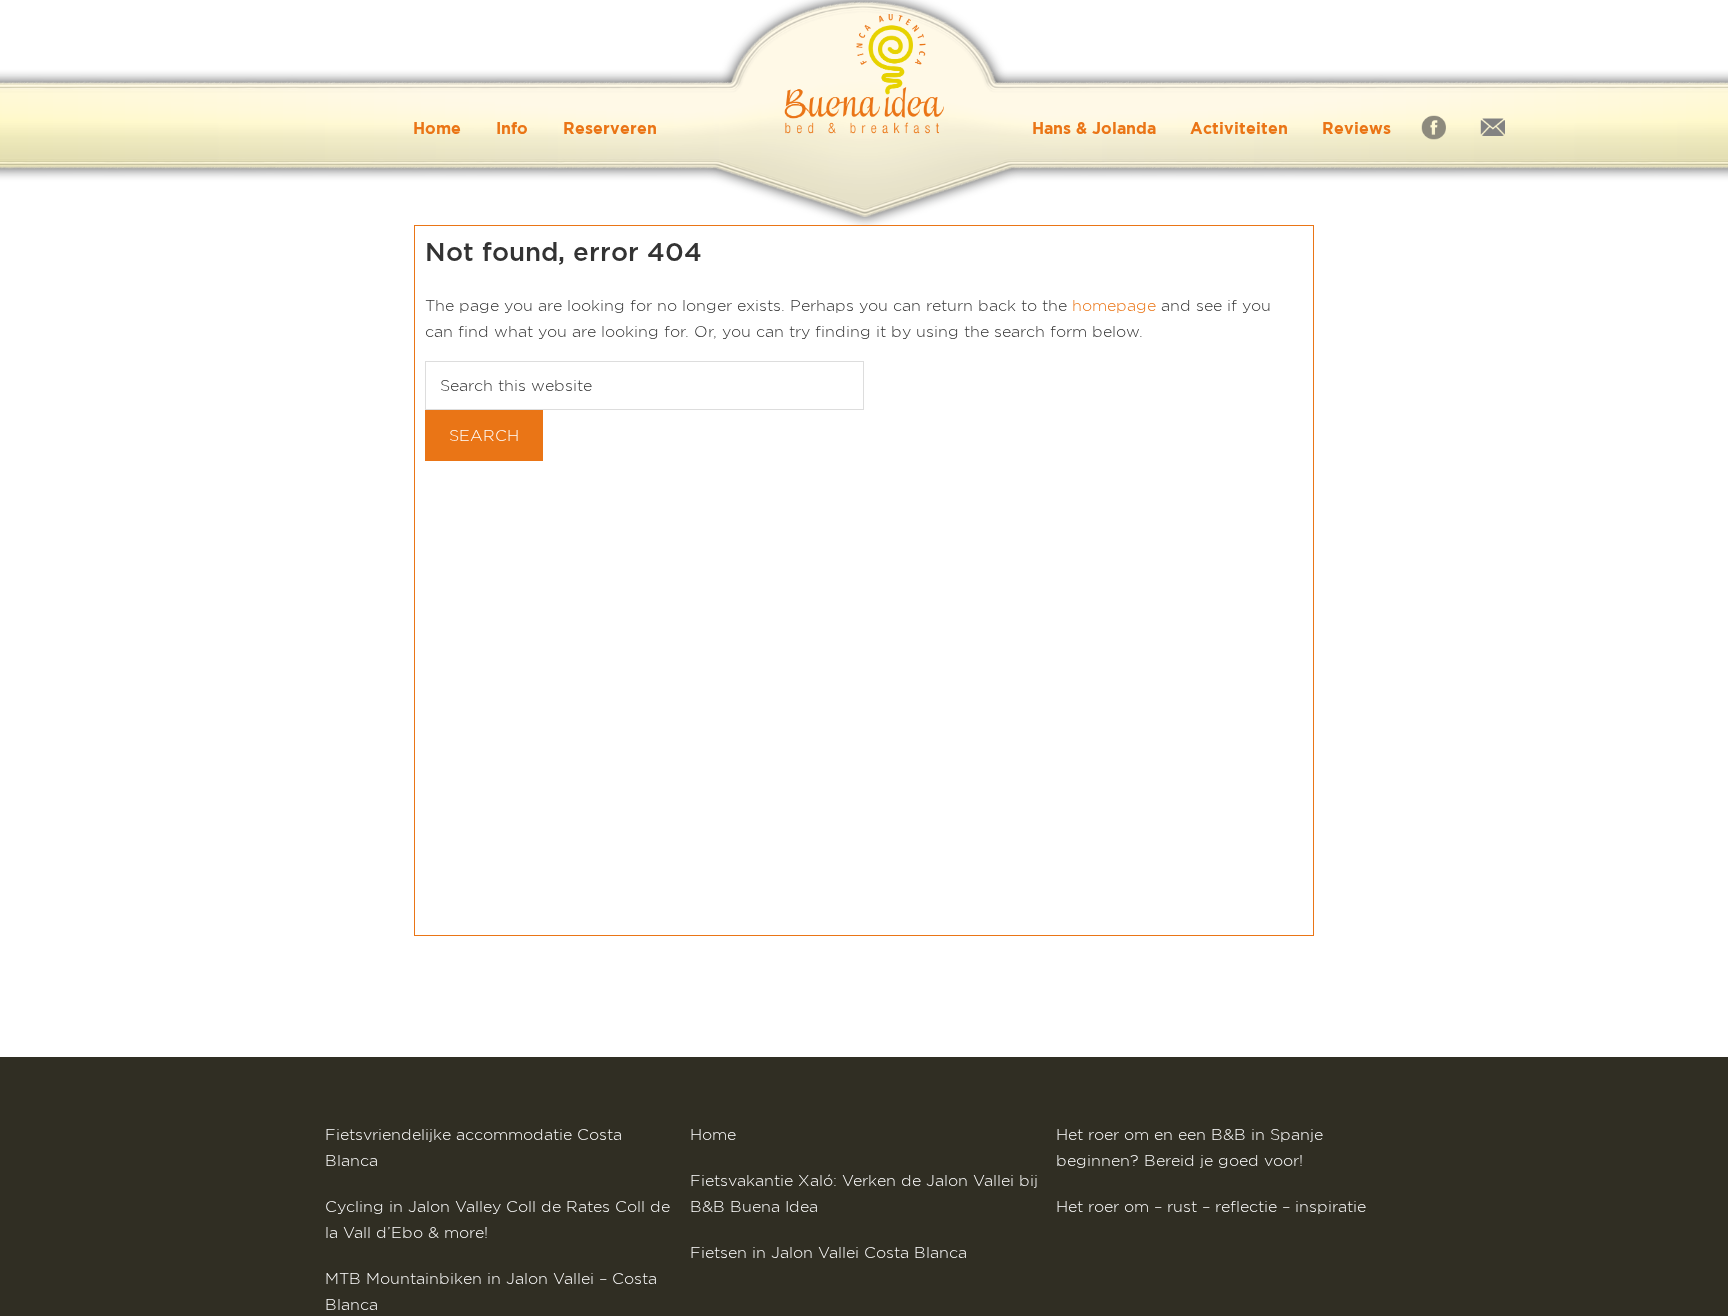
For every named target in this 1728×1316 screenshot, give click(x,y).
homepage (1114, 305)
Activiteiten (1239, 128)
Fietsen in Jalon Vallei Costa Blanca (828, 1252)
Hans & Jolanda (1094, 128)
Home (437, 128)
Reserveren (610, 128)
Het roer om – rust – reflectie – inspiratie (1211, 1206)
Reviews (1356, 128)
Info (512, 128)
